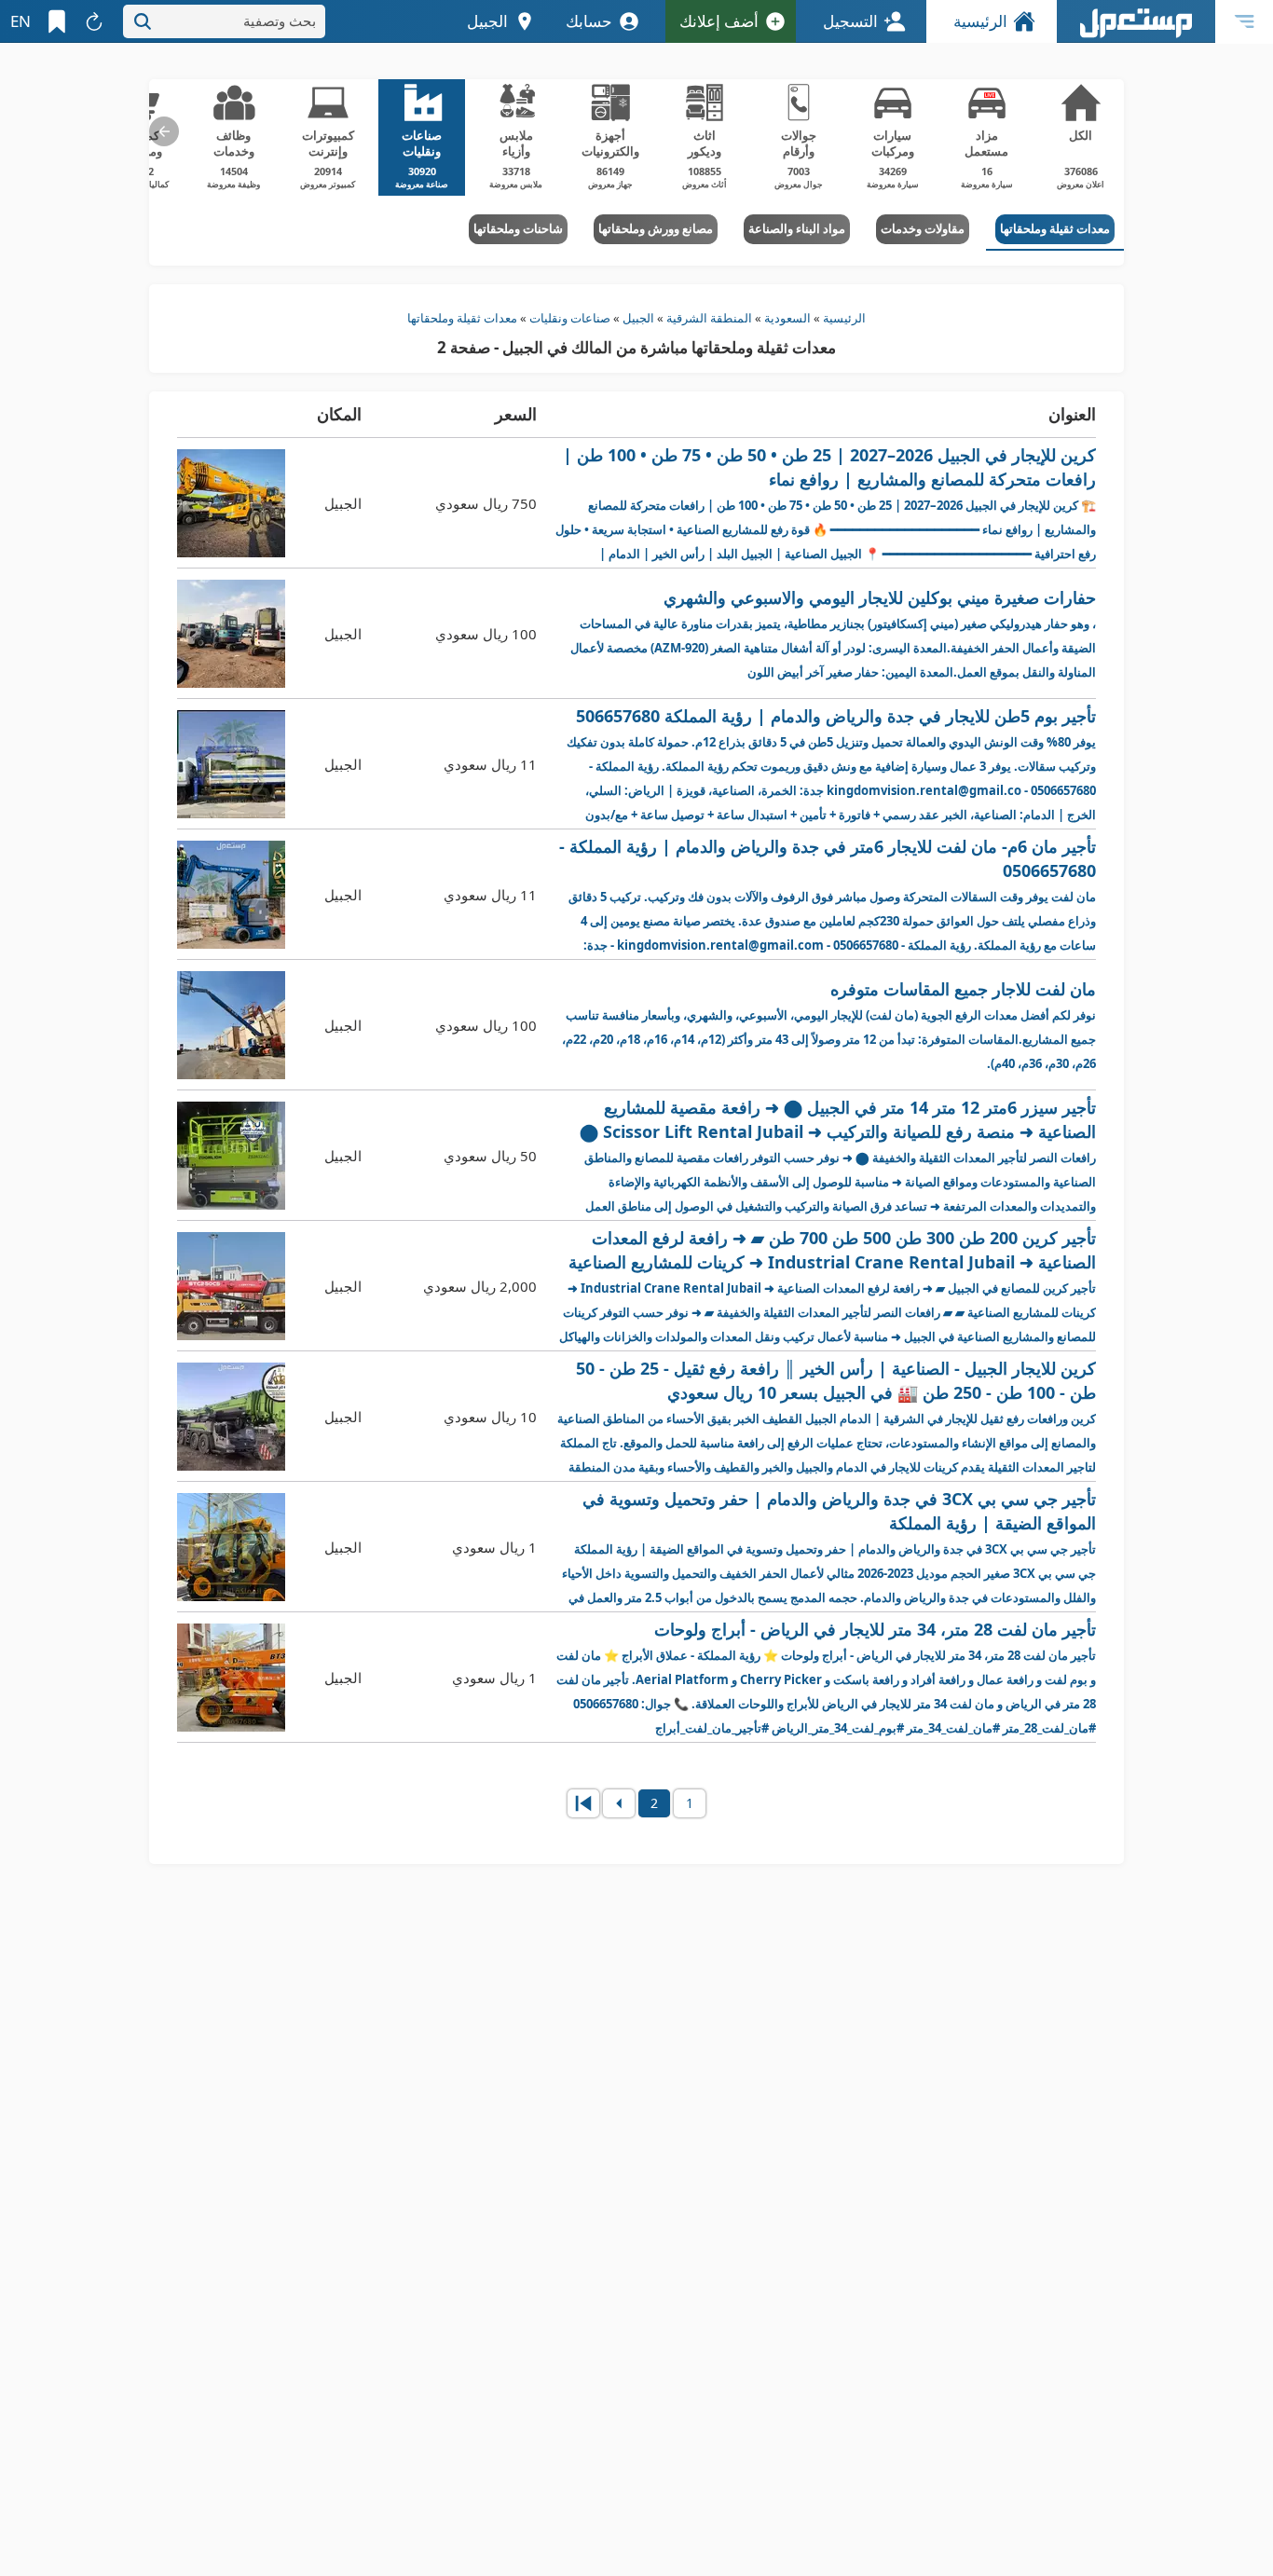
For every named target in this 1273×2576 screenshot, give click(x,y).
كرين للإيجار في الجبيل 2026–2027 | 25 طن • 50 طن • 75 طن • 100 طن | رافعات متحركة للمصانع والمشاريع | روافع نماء (826, 504)
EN (21, 21)
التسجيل (850, 21)
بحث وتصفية (280, 21)
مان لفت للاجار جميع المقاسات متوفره (829, 1025)
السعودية (787, 318)
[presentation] (164, 131)
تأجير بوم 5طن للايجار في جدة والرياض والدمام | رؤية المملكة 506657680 (831, 765)
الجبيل (638, 318)
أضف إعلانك (719, 21)
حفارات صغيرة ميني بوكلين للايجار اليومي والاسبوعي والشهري (833, 633)
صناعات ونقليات (570, 318)
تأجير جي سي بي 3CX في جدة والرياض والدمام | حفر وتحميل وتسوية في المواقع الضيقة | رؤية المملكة (829, 1548)
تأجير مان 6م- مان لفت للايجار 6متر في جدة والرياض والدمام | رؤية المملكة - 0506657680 (828, 895)
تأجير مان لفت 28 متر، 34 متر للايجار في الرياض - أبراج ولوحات (826, 1678)
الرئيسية (980, 21)
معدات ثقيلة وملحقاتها (462, 318)
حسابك (589, 21)
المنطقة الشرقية (709, 318)
